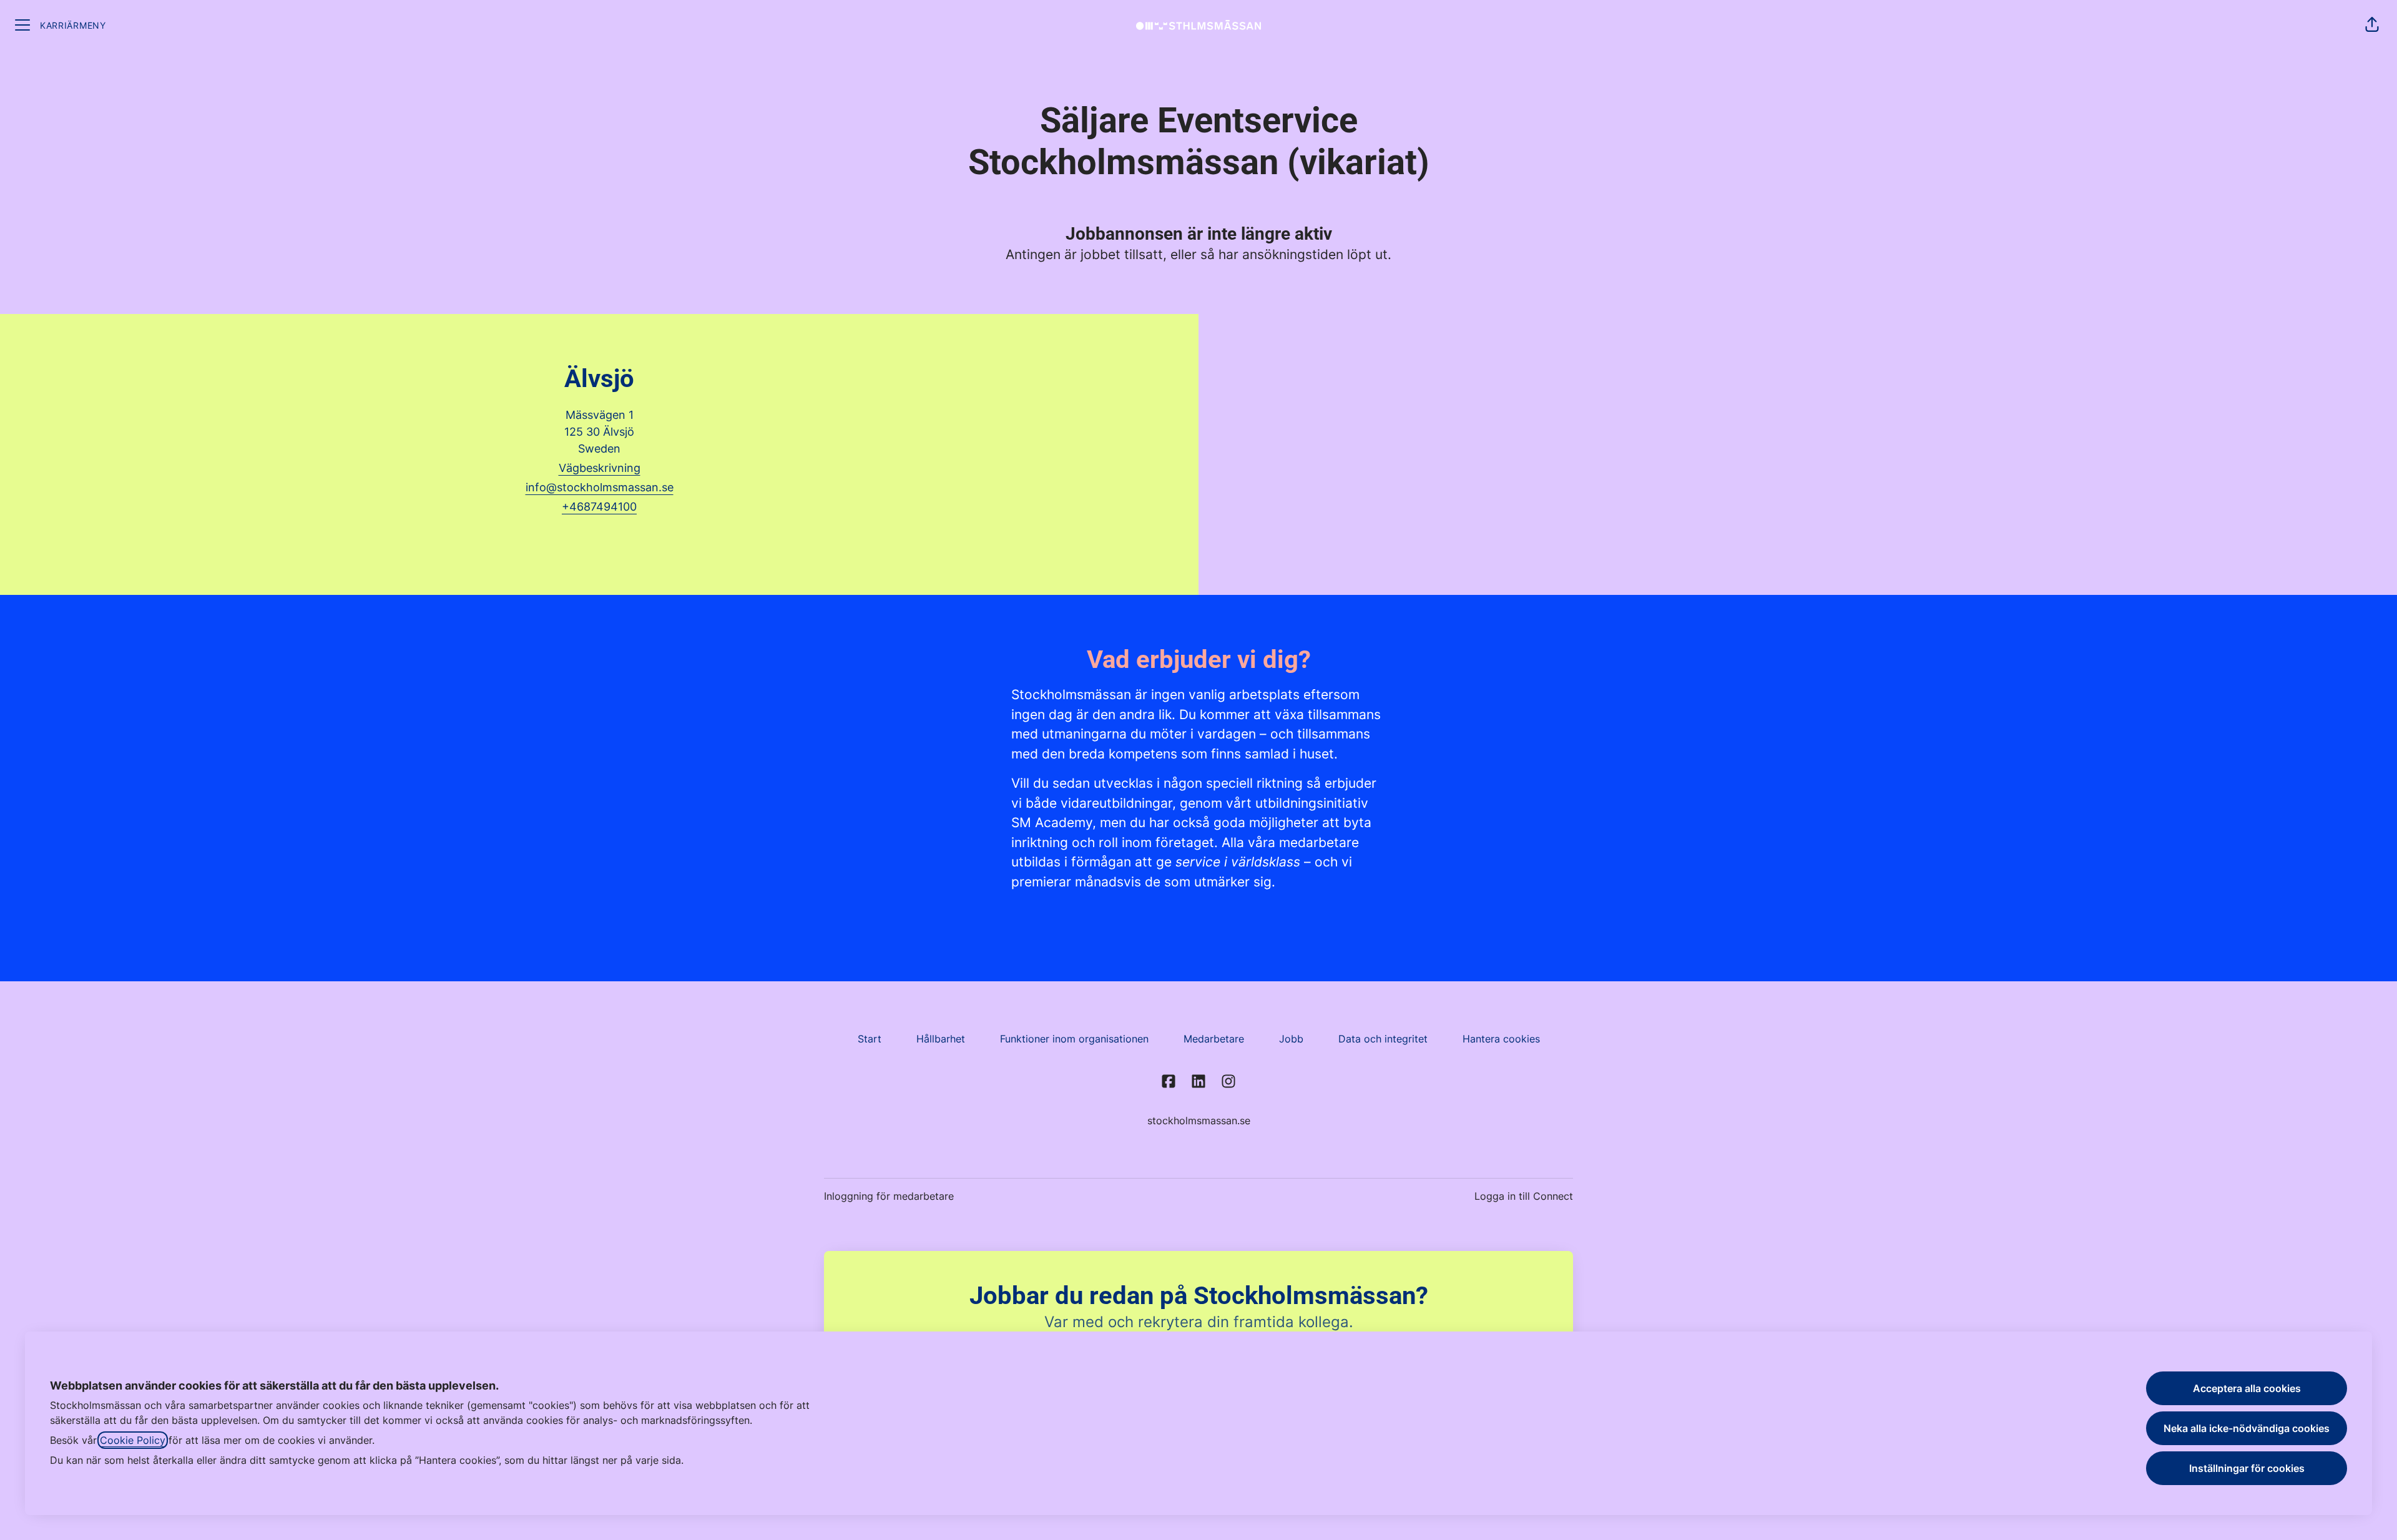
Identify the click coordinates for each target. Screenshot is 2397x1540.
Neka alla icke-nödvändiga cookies (2247, 1428)
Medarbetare (1214, 1039)
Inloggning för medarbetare (889, 1196)
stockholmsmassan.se (1199, 1121)
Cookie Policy (133, 1440)
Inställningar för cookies (2247, 1468)
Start (870, 1039)
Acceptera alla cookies (2247, 1388)
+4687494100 (599, 507)
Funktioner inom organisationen (1074, 1039)
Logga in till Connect (1524, 1196)
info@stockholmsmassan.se (600, 487)
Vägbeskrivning (600, 468)
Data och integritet (1383, 1039)
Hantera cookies (1501, 1039)
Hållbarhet (941, 1039)
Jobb (1291, 1039)
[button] (2372, 25)
